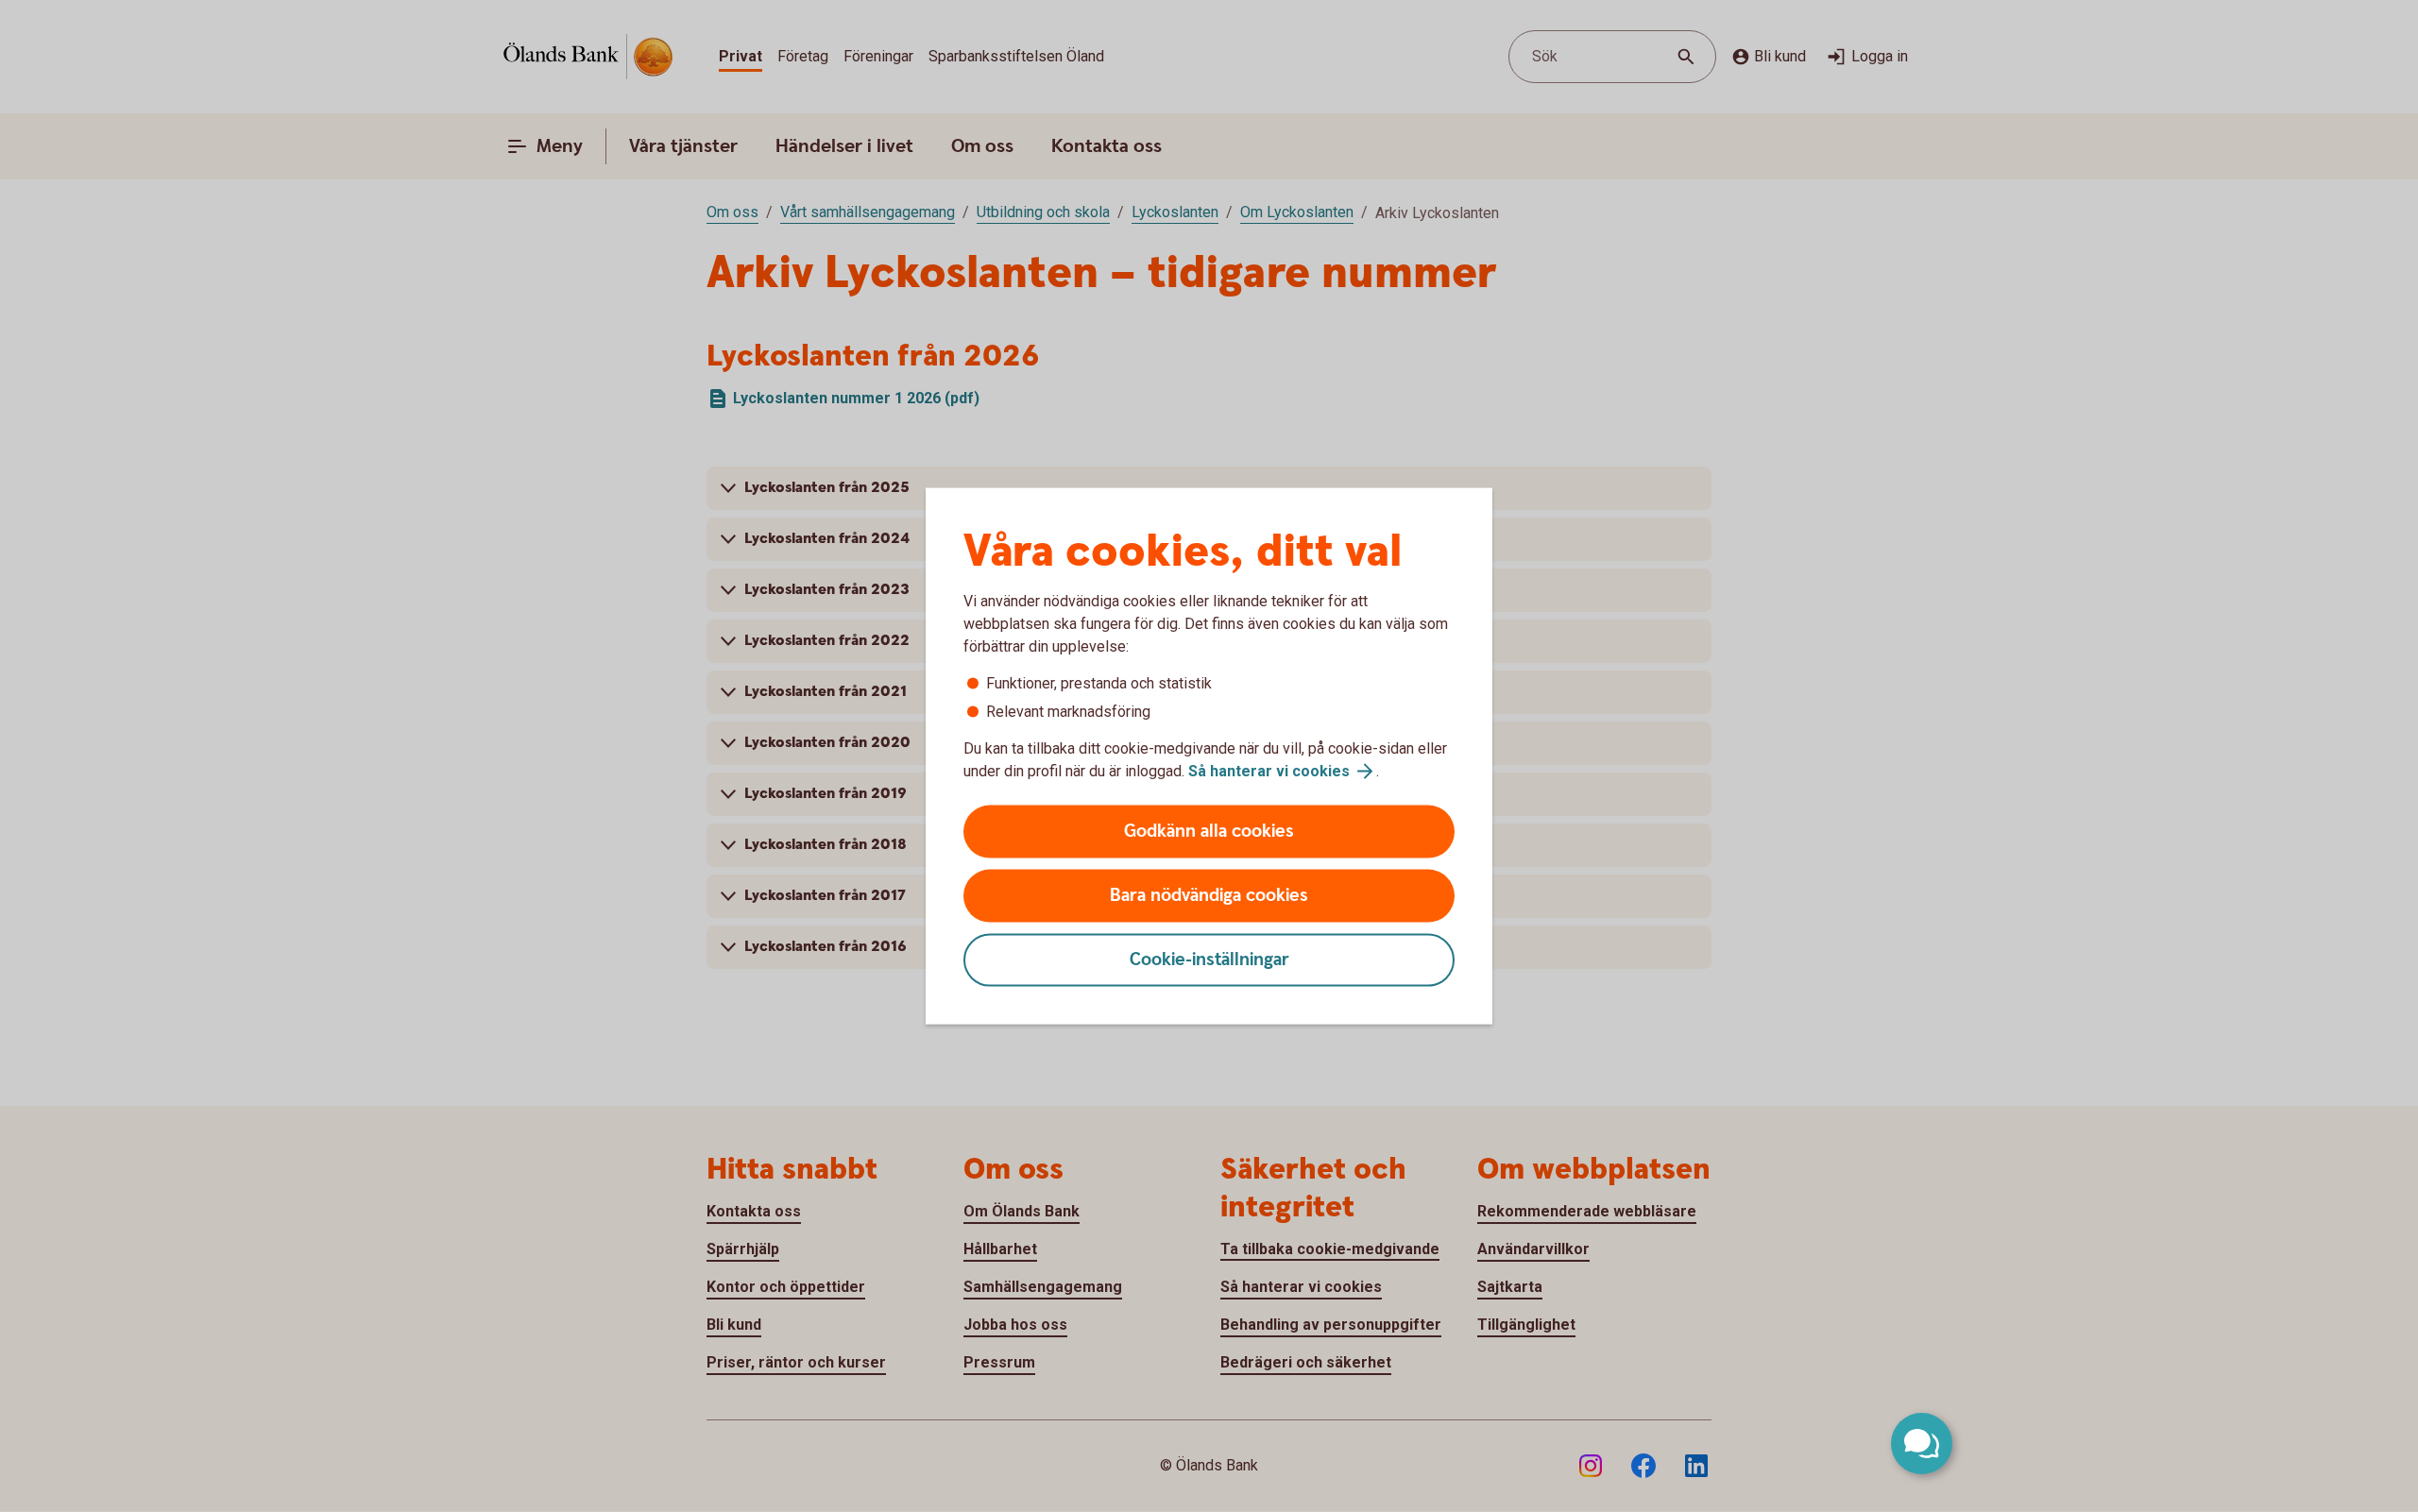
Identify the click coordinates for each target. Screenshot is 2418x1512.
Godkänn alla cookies (1209, 832)
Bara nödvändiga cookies (1209, 896)
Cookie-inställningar (1209, 960)
